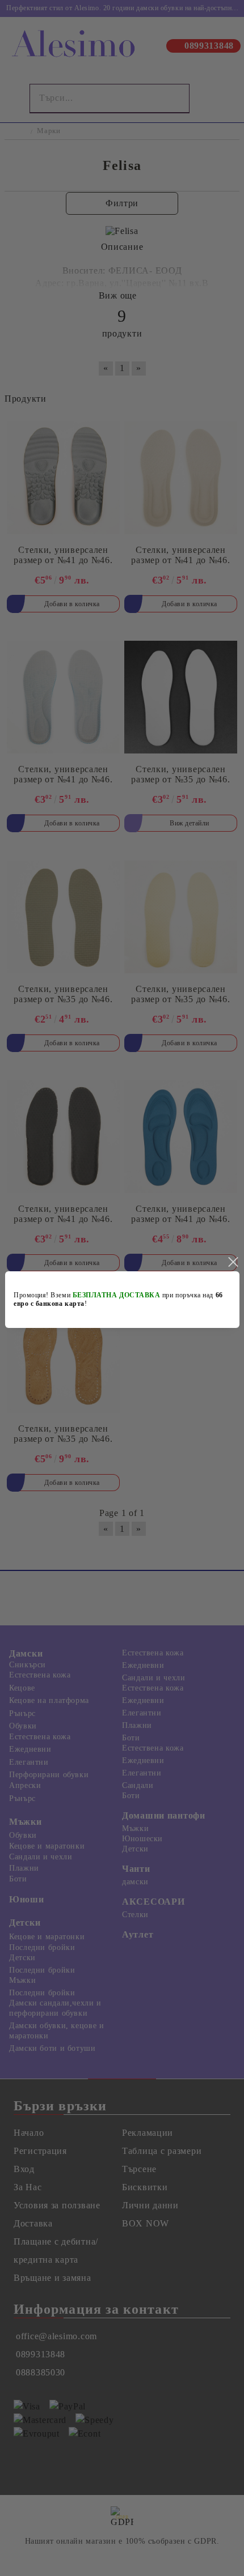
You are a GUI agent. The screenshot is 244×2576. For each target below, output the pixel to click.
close (233, 1262)
